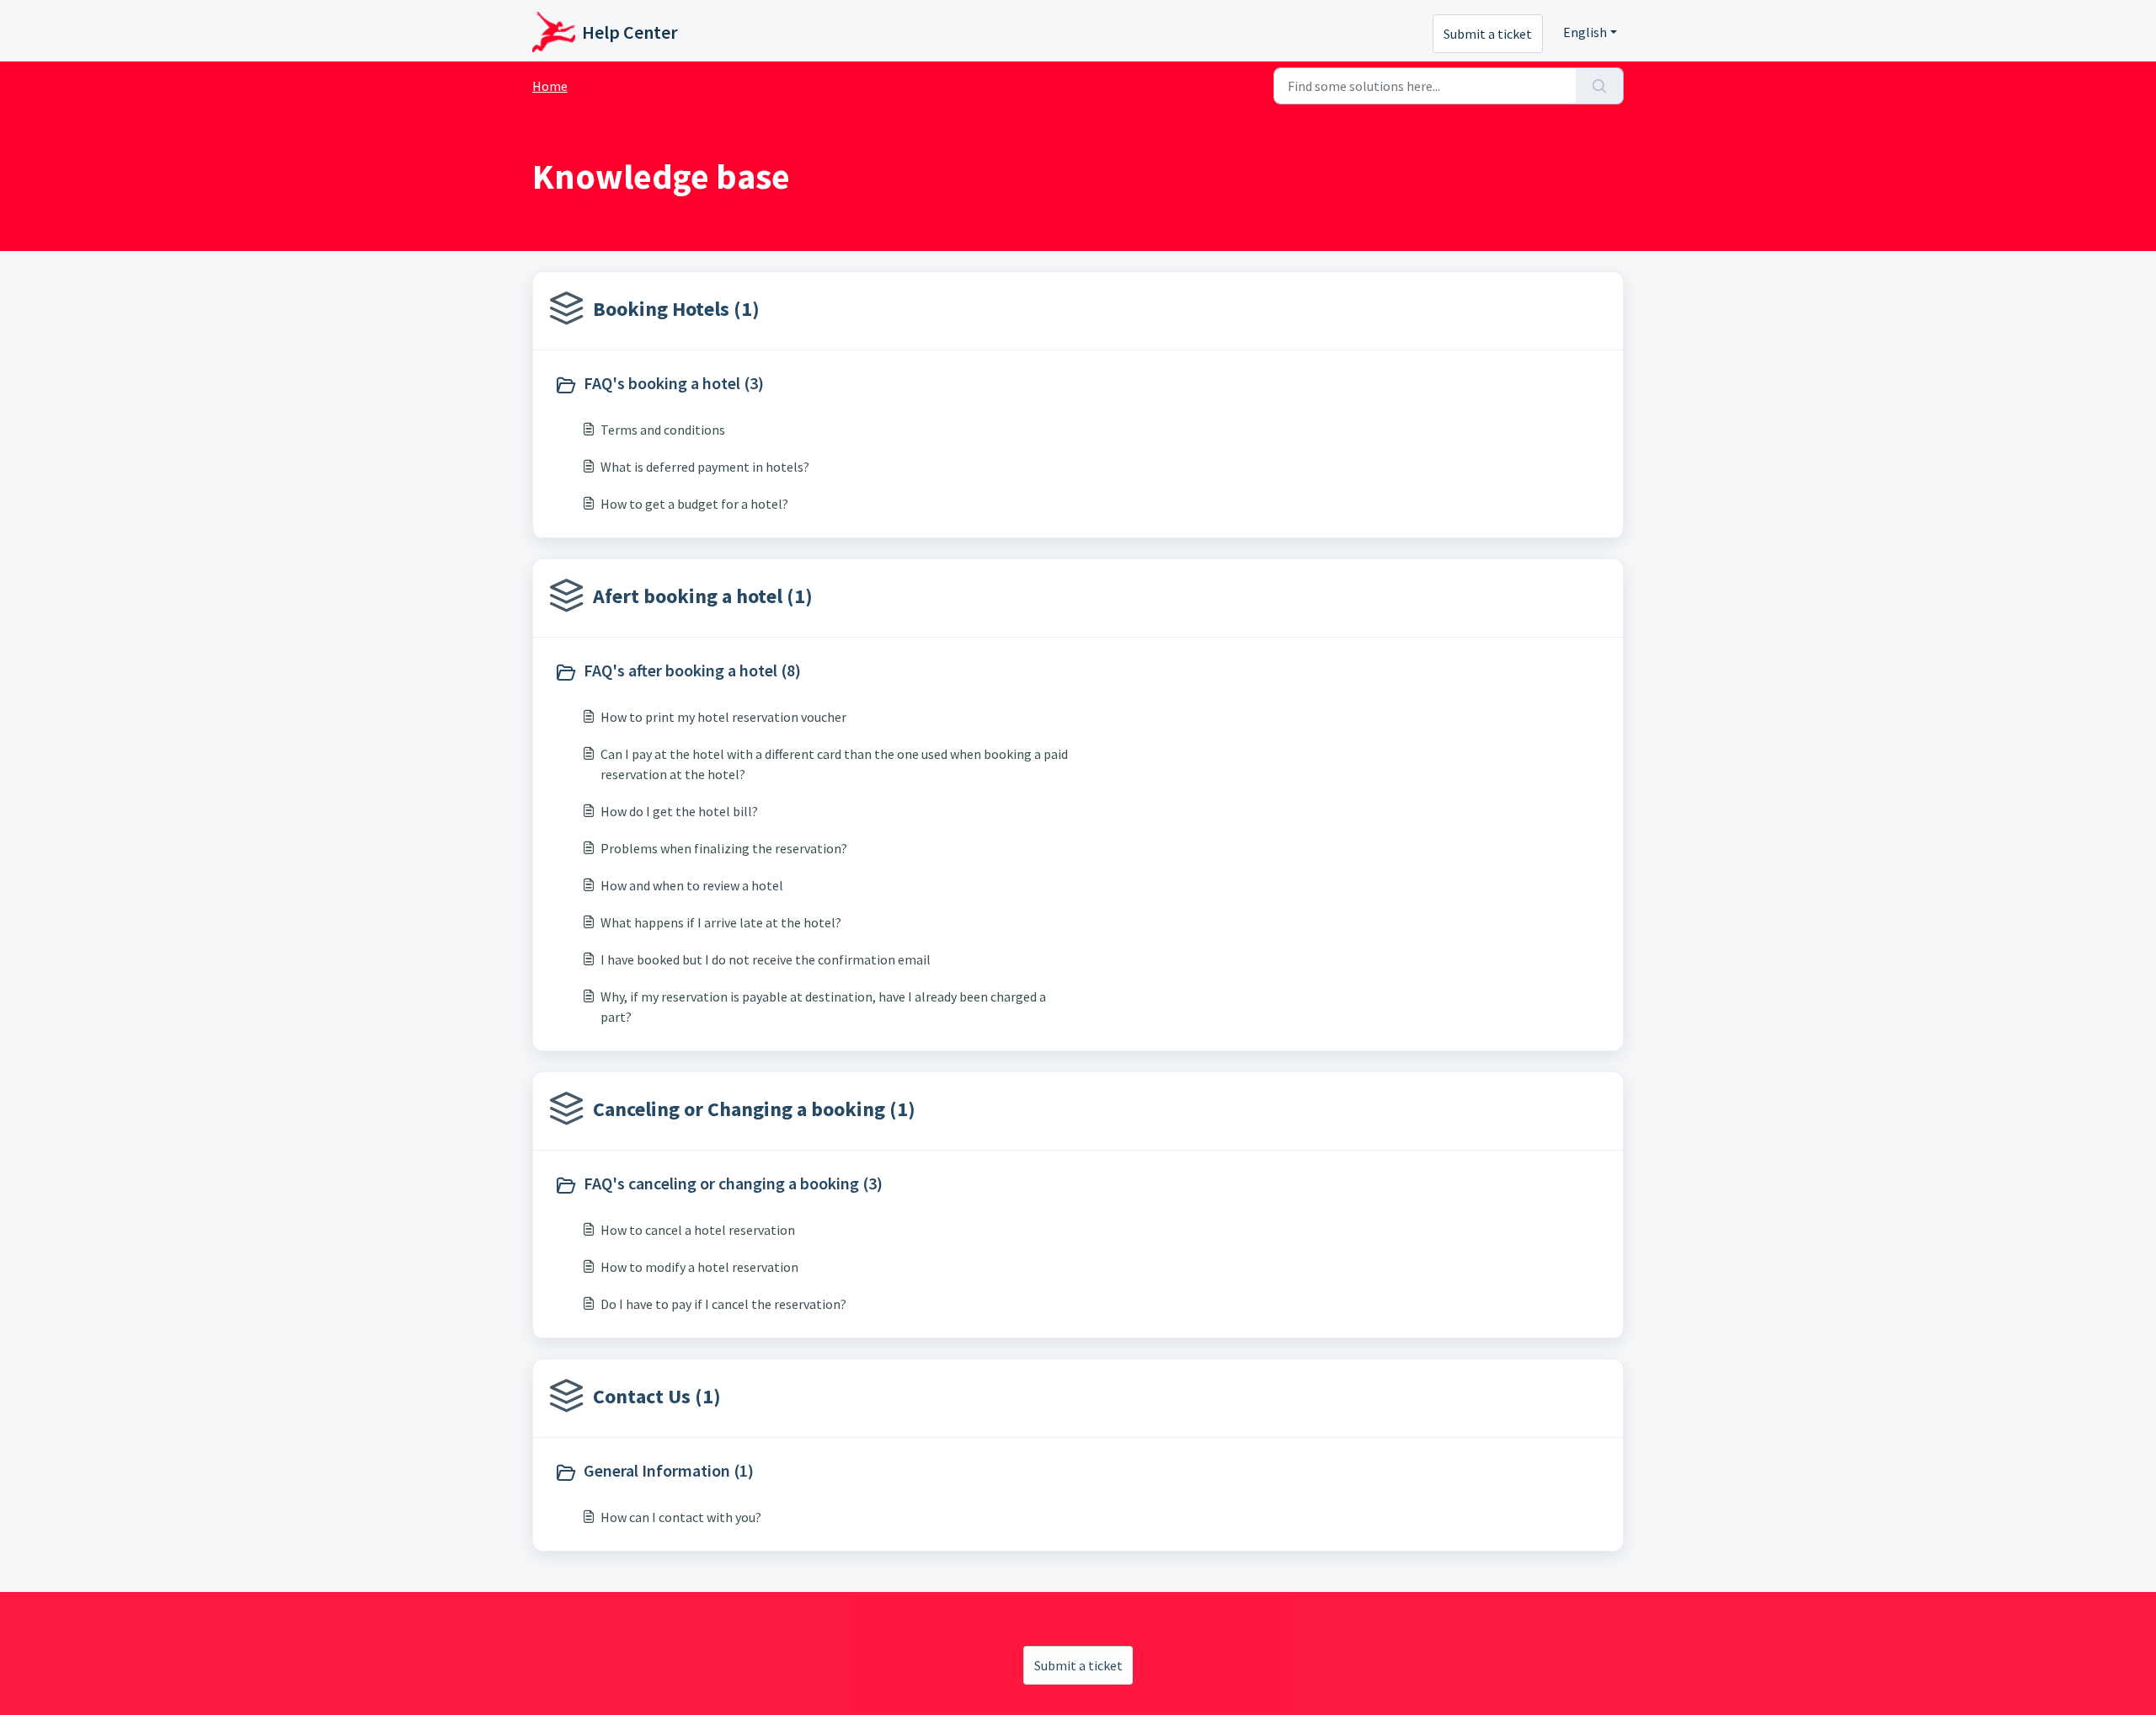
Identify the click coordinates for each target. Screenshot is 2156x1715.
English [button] (1585, 32)
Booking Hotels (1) (676, 309)
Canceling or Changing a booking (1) (754, 1109)
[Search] (1600, 86)
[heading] (812, 385)
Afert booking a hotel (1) (703, 596)
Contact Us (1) (657, 1396)
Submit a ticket (1488, 34)
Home (550, 86)
